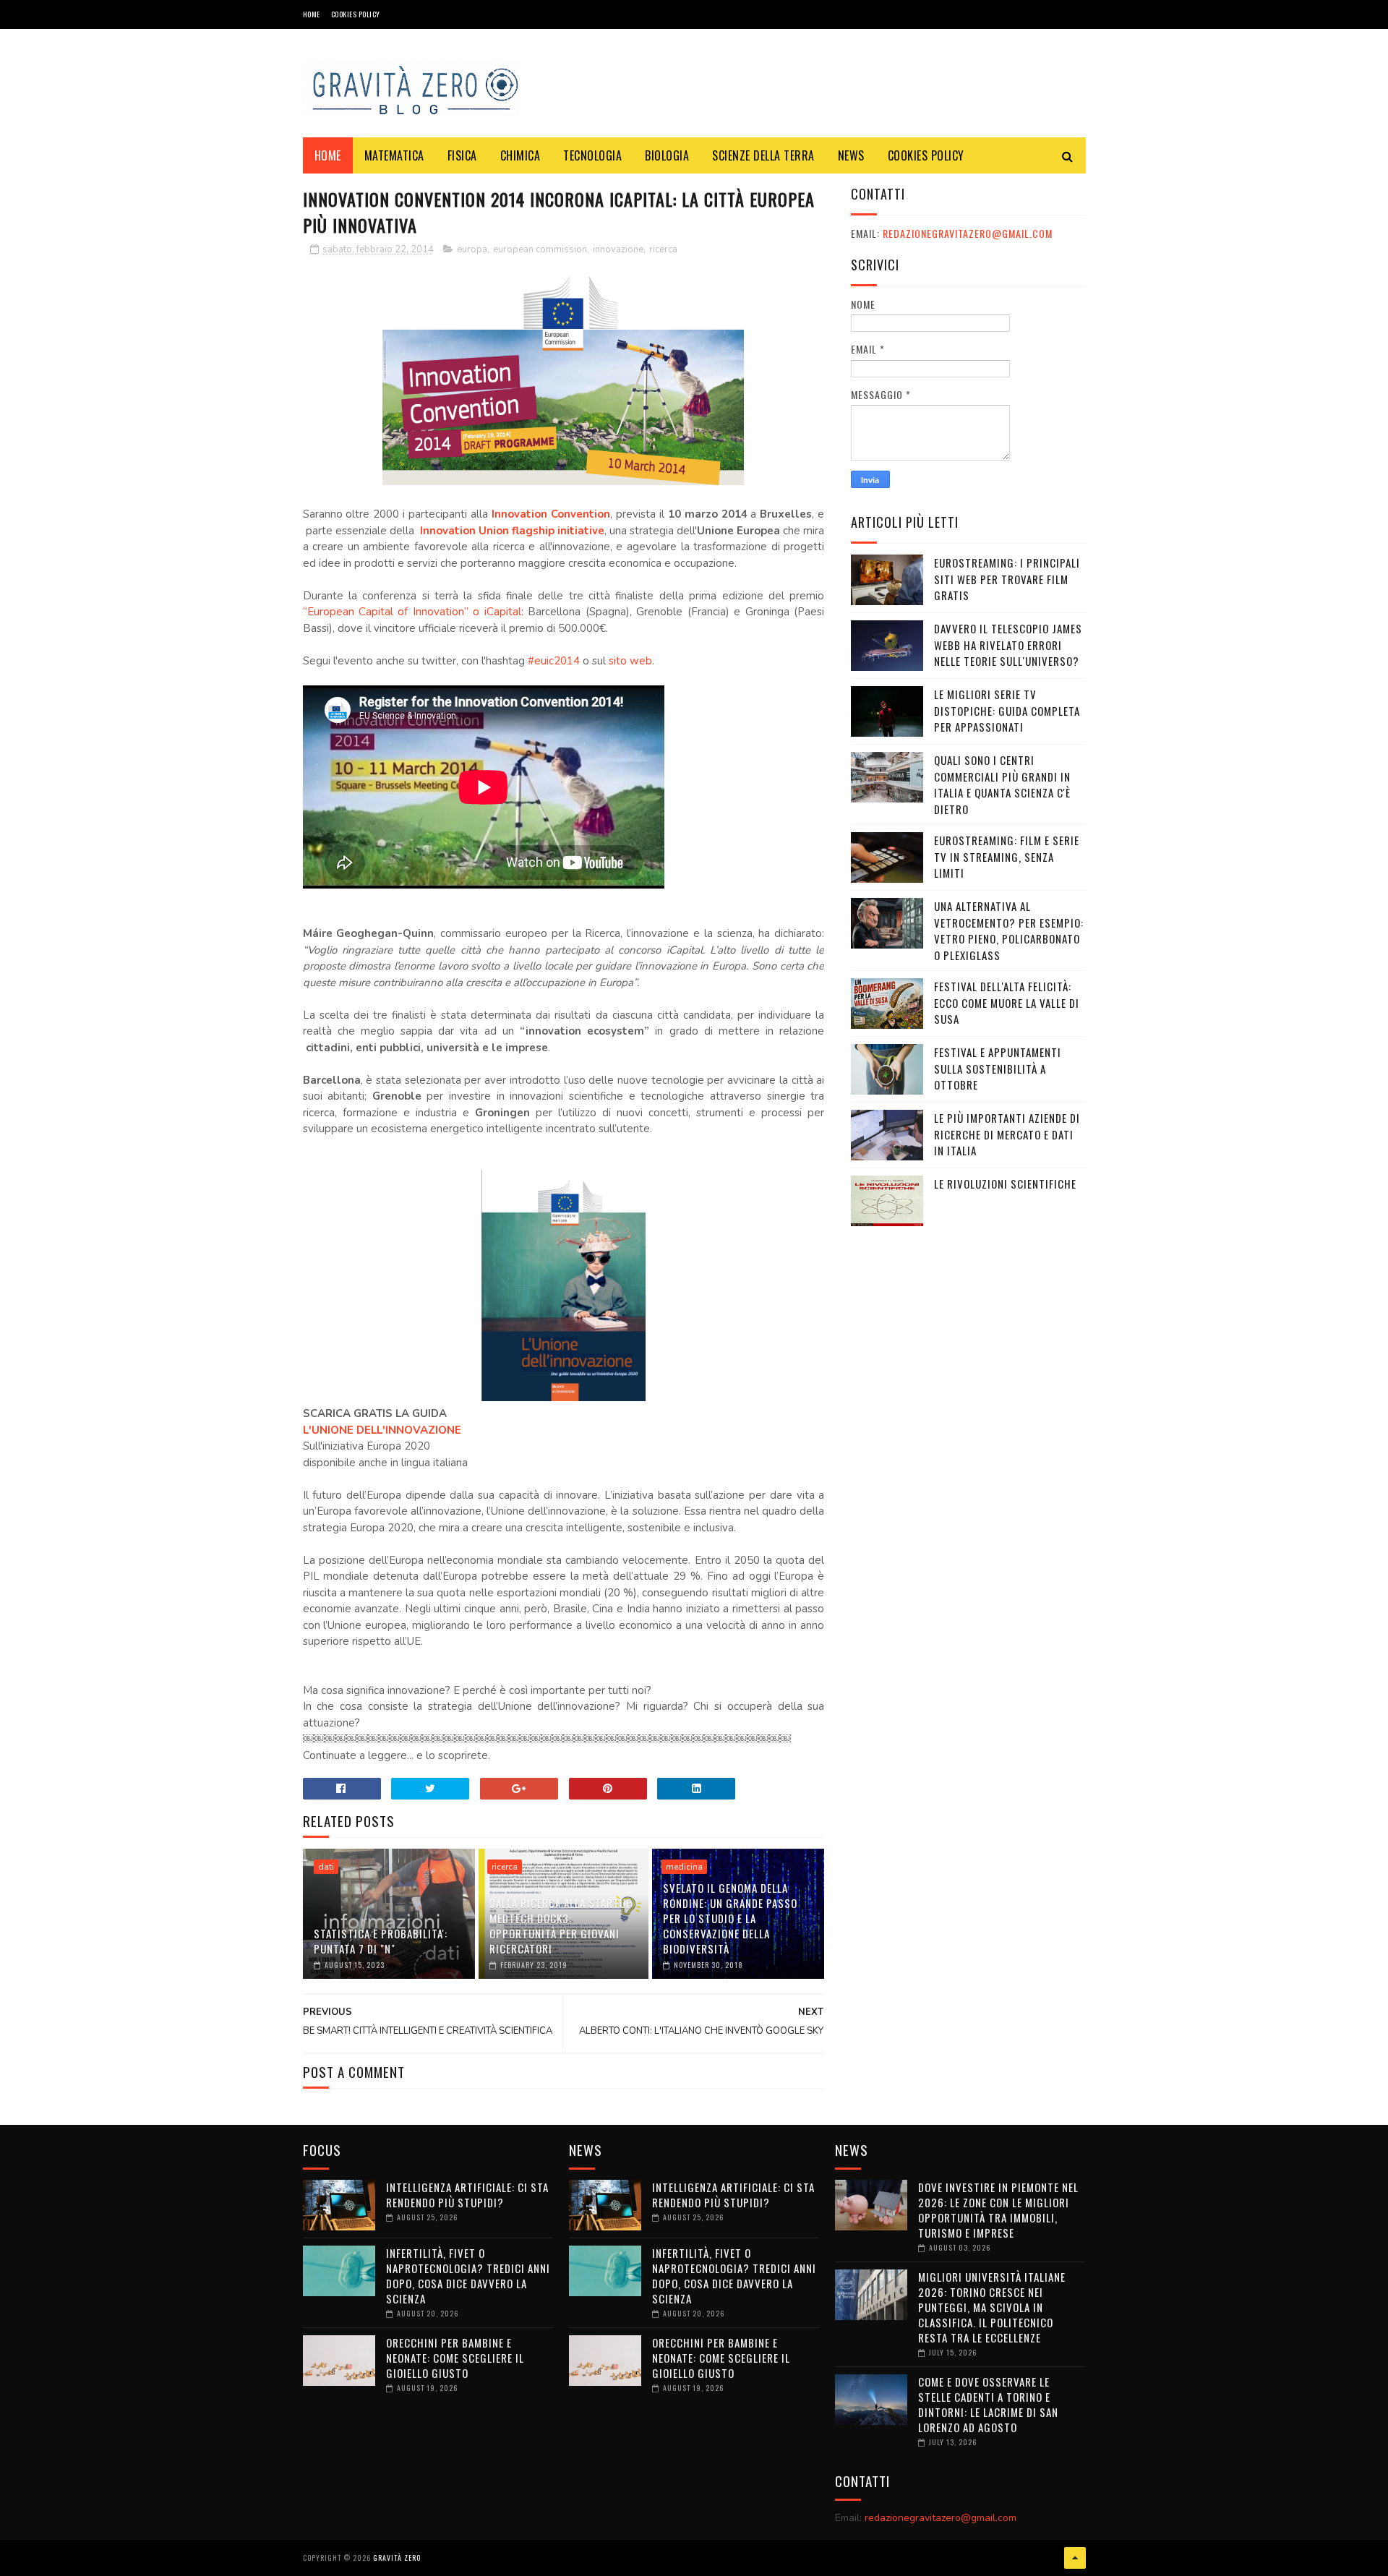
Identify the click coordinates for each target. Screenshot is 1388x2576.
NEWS (851, 155)
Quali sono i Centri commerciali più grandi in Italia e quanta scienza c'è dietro (1002, 784)
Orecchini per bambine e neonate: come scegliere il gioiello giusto (455, 2358)
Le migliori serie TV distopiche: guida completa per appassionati (1007, 710)
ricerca (663, 249)
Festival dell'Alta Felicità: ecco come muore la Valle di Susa (1007, 1002)
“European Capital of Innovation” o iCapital (412, 612)
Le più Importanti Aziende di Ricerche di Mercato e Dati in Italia (1007, 1134)
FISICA (462, 155)
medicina (684, 1867)
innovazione (618, 249)
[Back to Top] (1075, 2558)
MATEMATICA (394, 155)
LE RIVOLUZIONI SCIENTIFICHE (1005, 1184)
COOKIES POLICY (356, 14)
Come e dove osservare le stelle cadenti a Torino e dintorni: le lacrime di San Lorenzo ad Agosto (988, 2404)
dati (326, 1867)
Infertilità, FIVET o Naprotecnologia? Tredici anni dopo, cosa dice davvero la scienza (468, 2276)
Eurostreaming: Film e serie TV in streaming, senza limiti (1007, 856)
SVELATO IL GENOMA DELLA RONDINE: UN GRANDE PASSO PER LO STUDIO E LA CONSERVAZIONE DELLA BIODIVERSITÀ (730, 1918)
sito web (630, 661)
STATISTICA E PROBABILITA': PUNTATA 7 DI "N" (381, 1941)
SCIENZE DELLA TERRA (763, 155)
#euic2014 (554, 661)
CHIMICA (520, 155)
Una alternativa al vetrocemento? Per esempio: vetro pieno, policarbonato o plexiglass (1009, 930)
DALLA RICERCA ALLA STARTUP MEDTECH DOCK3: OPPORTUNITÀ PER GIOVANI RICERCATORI (561, 1926)
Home (312, 14)
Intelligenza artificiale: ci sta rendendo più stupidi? (467, 2195)
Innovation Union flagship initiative (512, 531)
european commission (540, 249)
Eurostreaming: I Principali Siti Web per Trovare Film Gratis (1007, 579)
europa (472, 249)
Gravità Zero (397, 2558)
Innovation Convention (551, 514)
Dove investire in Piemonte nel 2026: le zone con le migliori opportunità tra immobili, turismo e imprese (998, 2210)
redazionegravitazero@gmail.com (968, 233)
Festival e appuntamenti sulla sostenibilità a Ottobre (998, 1068)
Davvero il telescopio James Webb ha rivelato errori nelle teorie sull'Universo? (1008, 645)
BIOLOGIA (667, 155)
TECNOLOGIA (592, 155)
